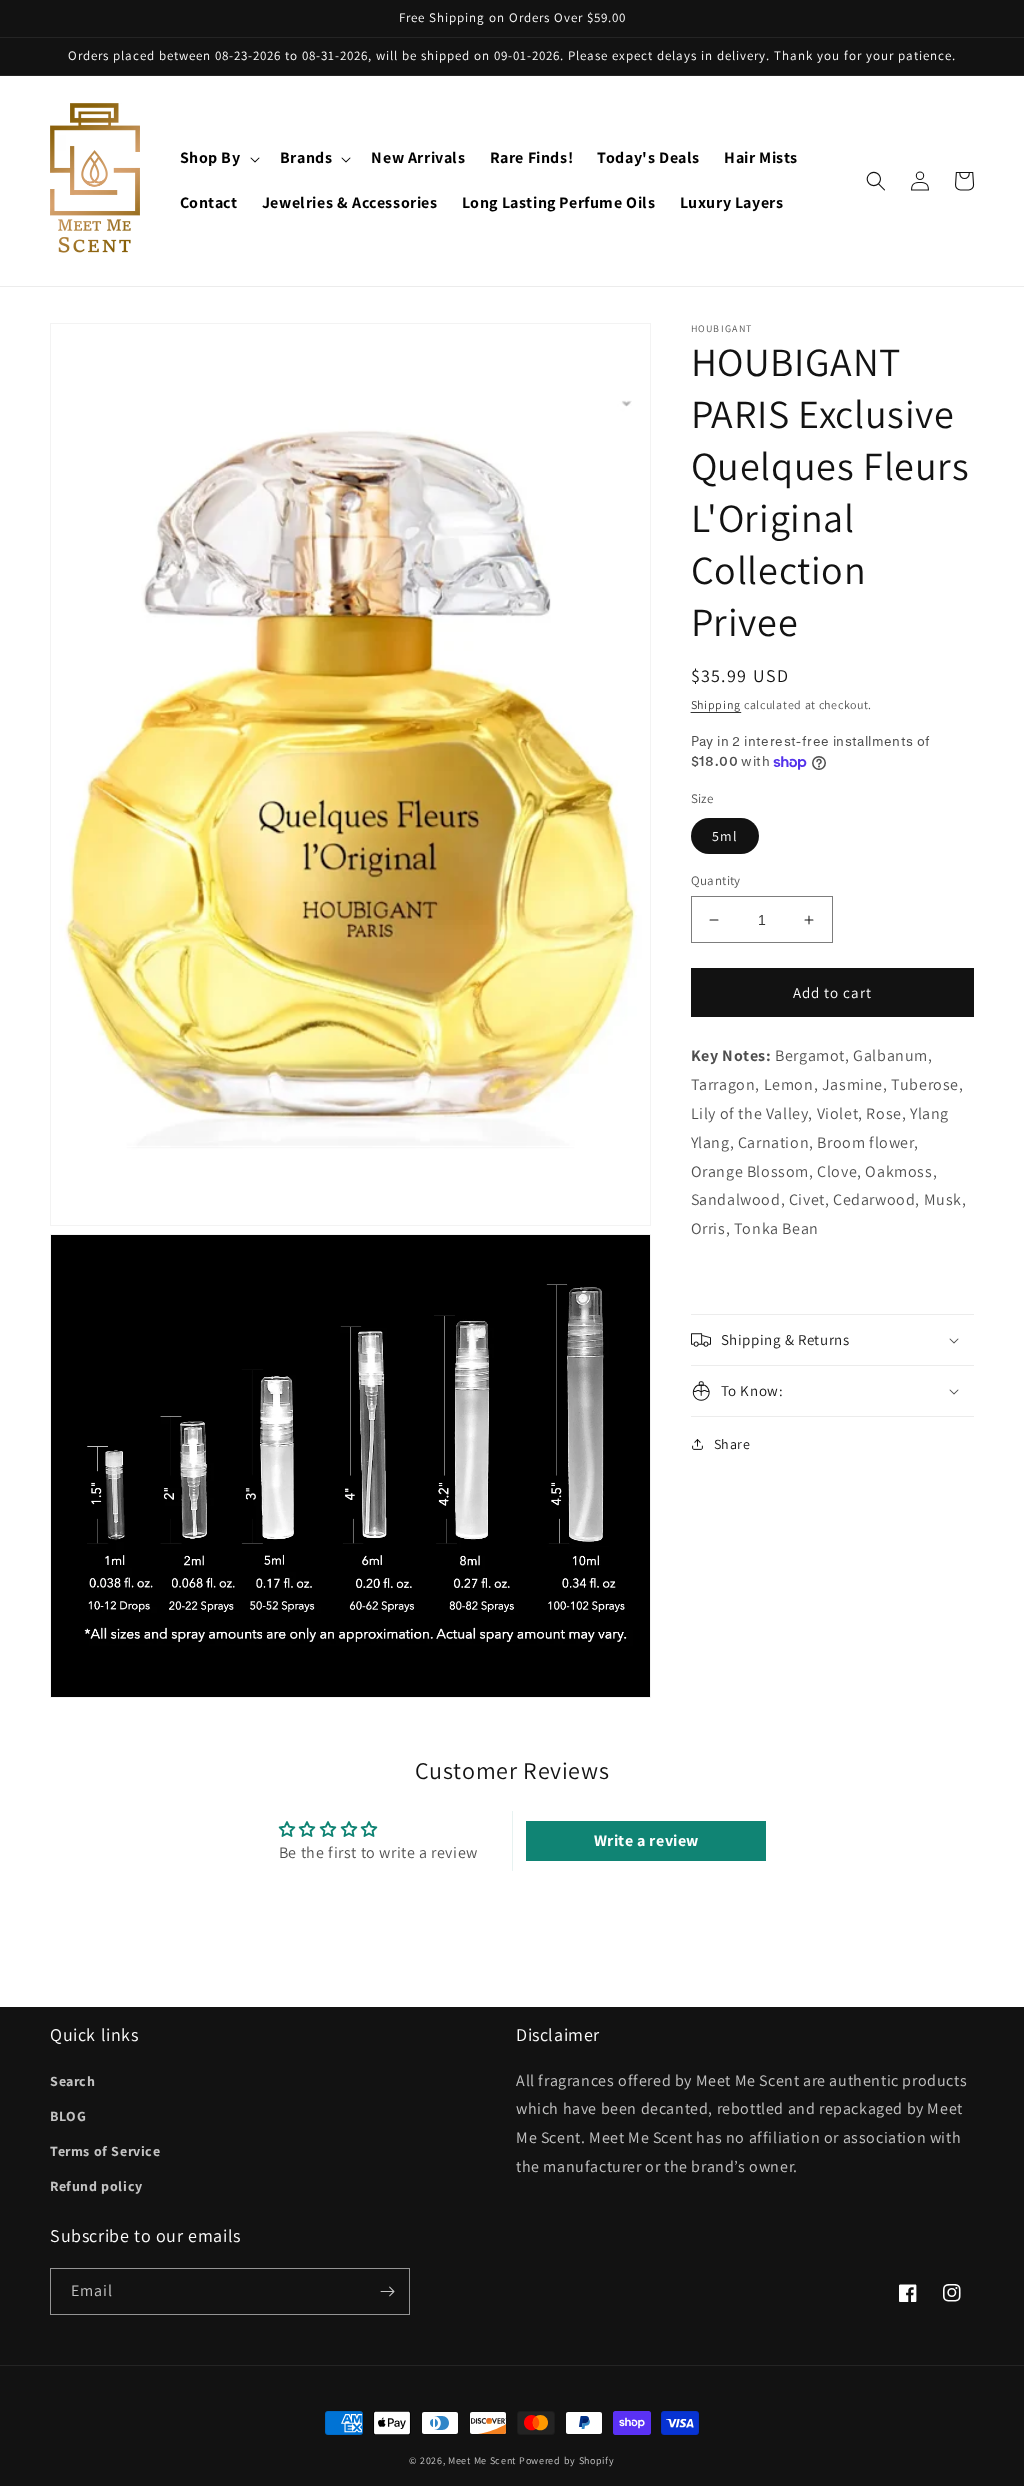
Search (73, 2081)
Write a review (646, 1840)
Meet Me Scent (482, 2460)
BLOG (68, 2116)
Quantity (716, 880)
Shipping (716, 704)
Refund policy (96, 2186)
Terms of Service (105, 2151)
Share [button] (732, 1444)
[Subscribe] (387, 2291)
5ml (725, 836)
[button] (218, 158)
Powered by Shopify (567, 2460)
